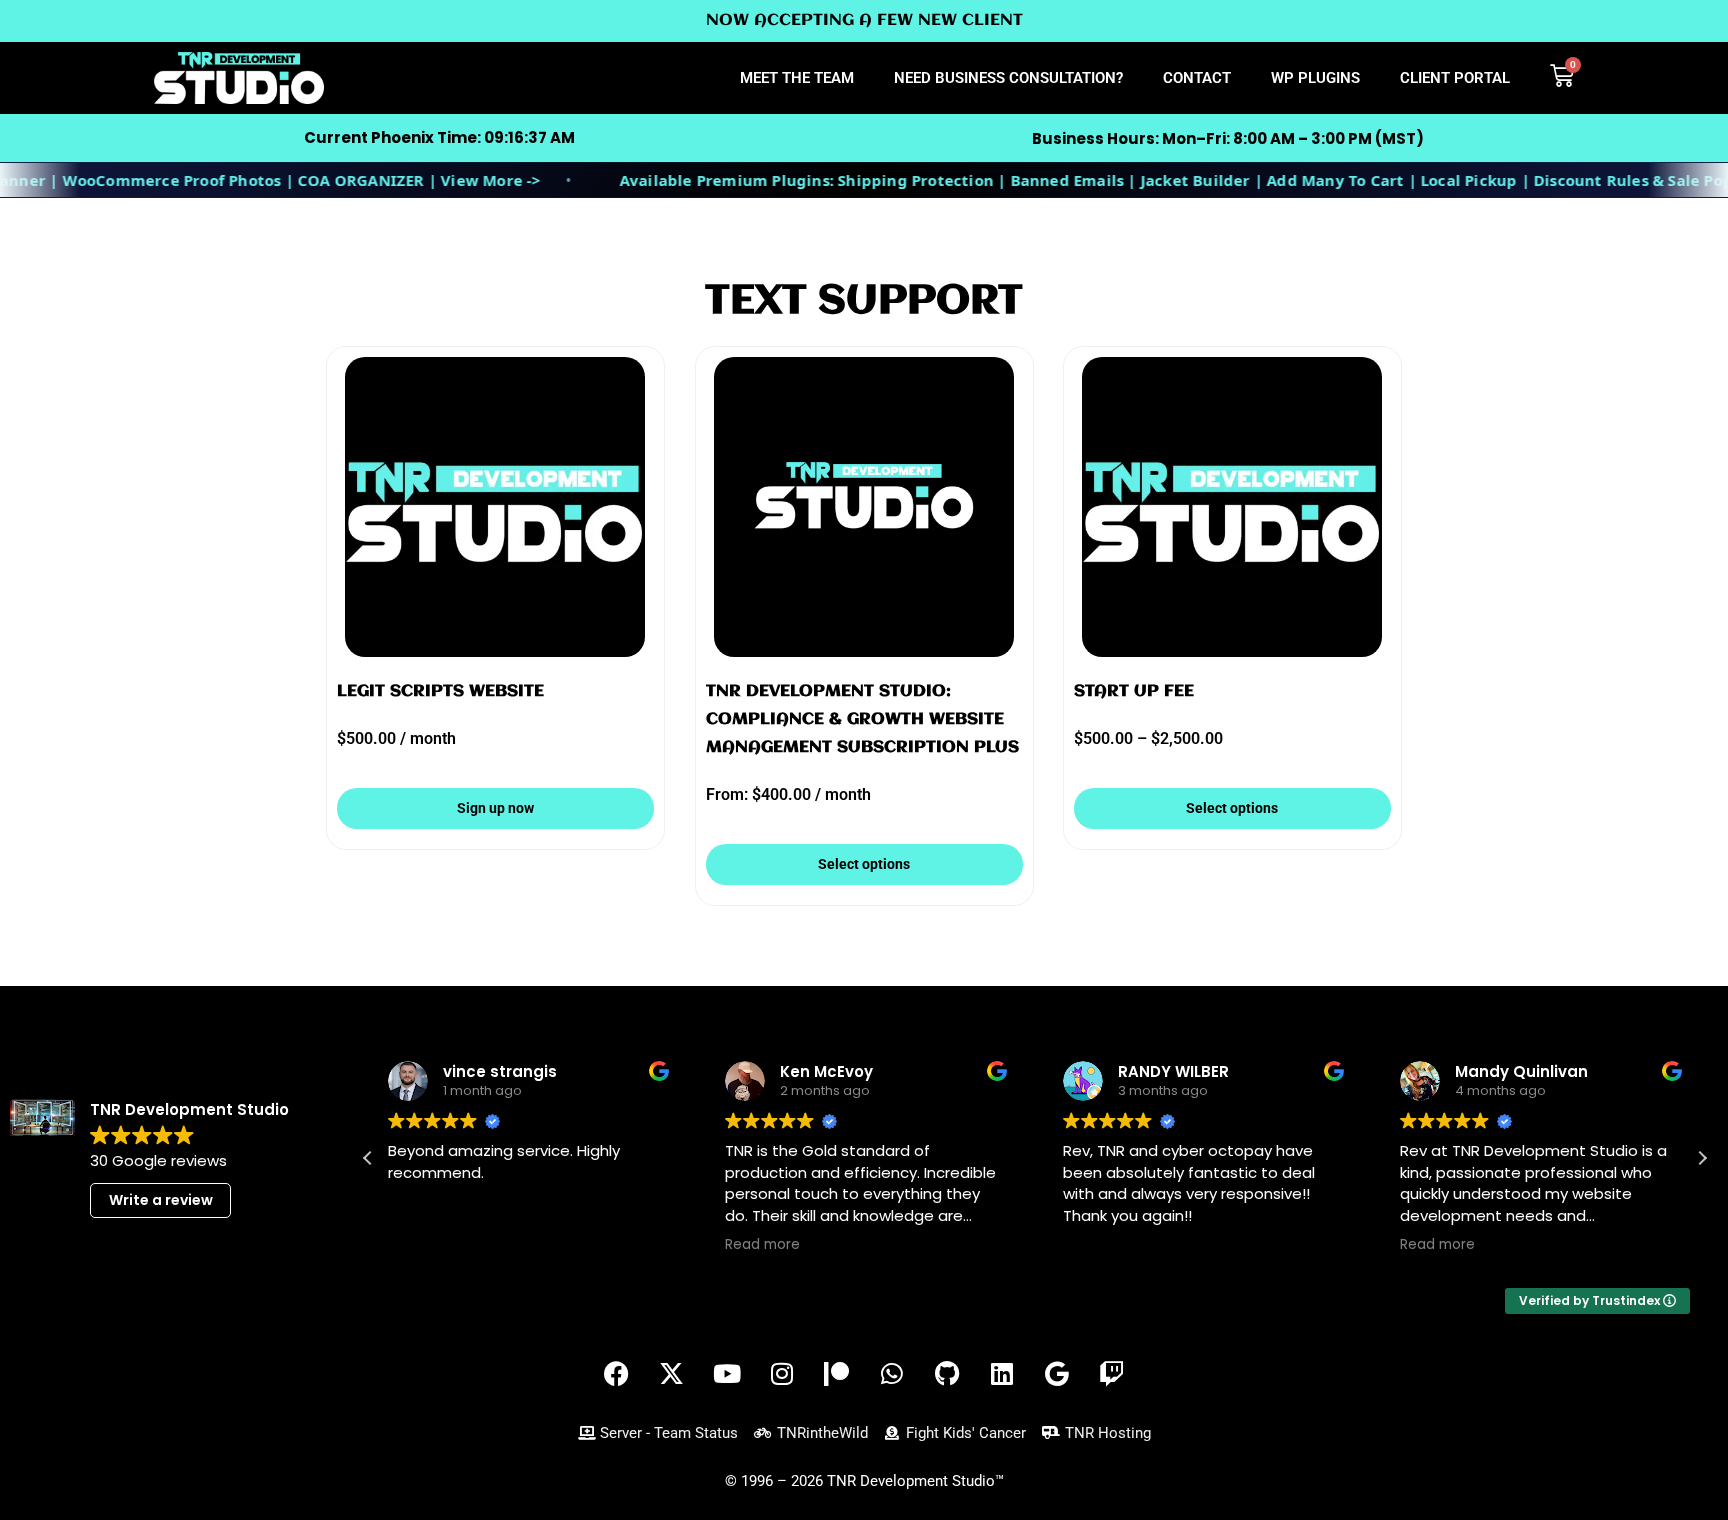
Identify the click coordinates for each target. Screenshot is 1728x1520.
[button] (1702, 1158)
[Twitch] (1112, 1374)
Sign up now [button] (495, 808)
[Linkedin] (1002, 1374)
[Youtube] (727, 1374)
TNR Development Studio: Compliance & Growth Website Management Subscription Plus (862, 719)
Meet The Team (797, 78)
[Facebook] (617, 1374)
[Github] (947, 1374)
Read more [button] (762, 1245)
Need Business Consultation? (1008, 78)
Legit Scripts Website (440, 691)
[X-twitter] (672, 1374)
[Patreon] (837, 1374)
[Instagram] (782, 1374)
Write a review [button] (161, 1200)
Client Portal (1455, 78)
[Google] (1057, 1374)
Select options (864, 864)
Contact (1197, 78)
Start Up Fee (1134, 691)
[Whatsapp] (892, 1374)
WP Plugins (1315, 78)
